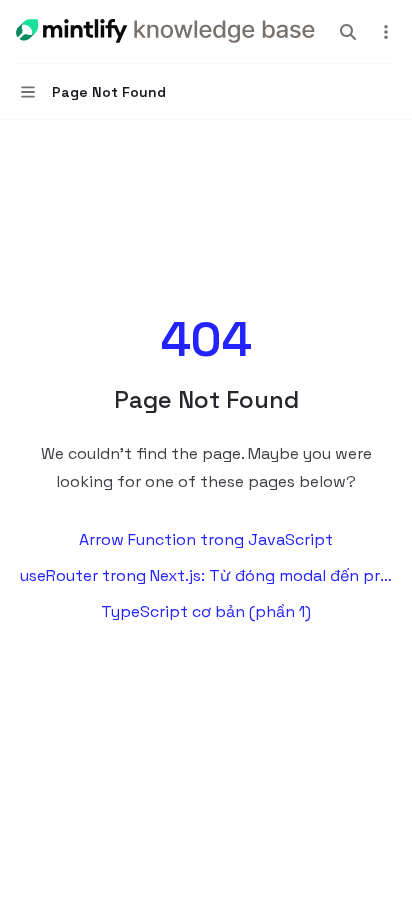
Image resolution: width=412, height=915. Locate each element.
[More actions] (386, 32)
